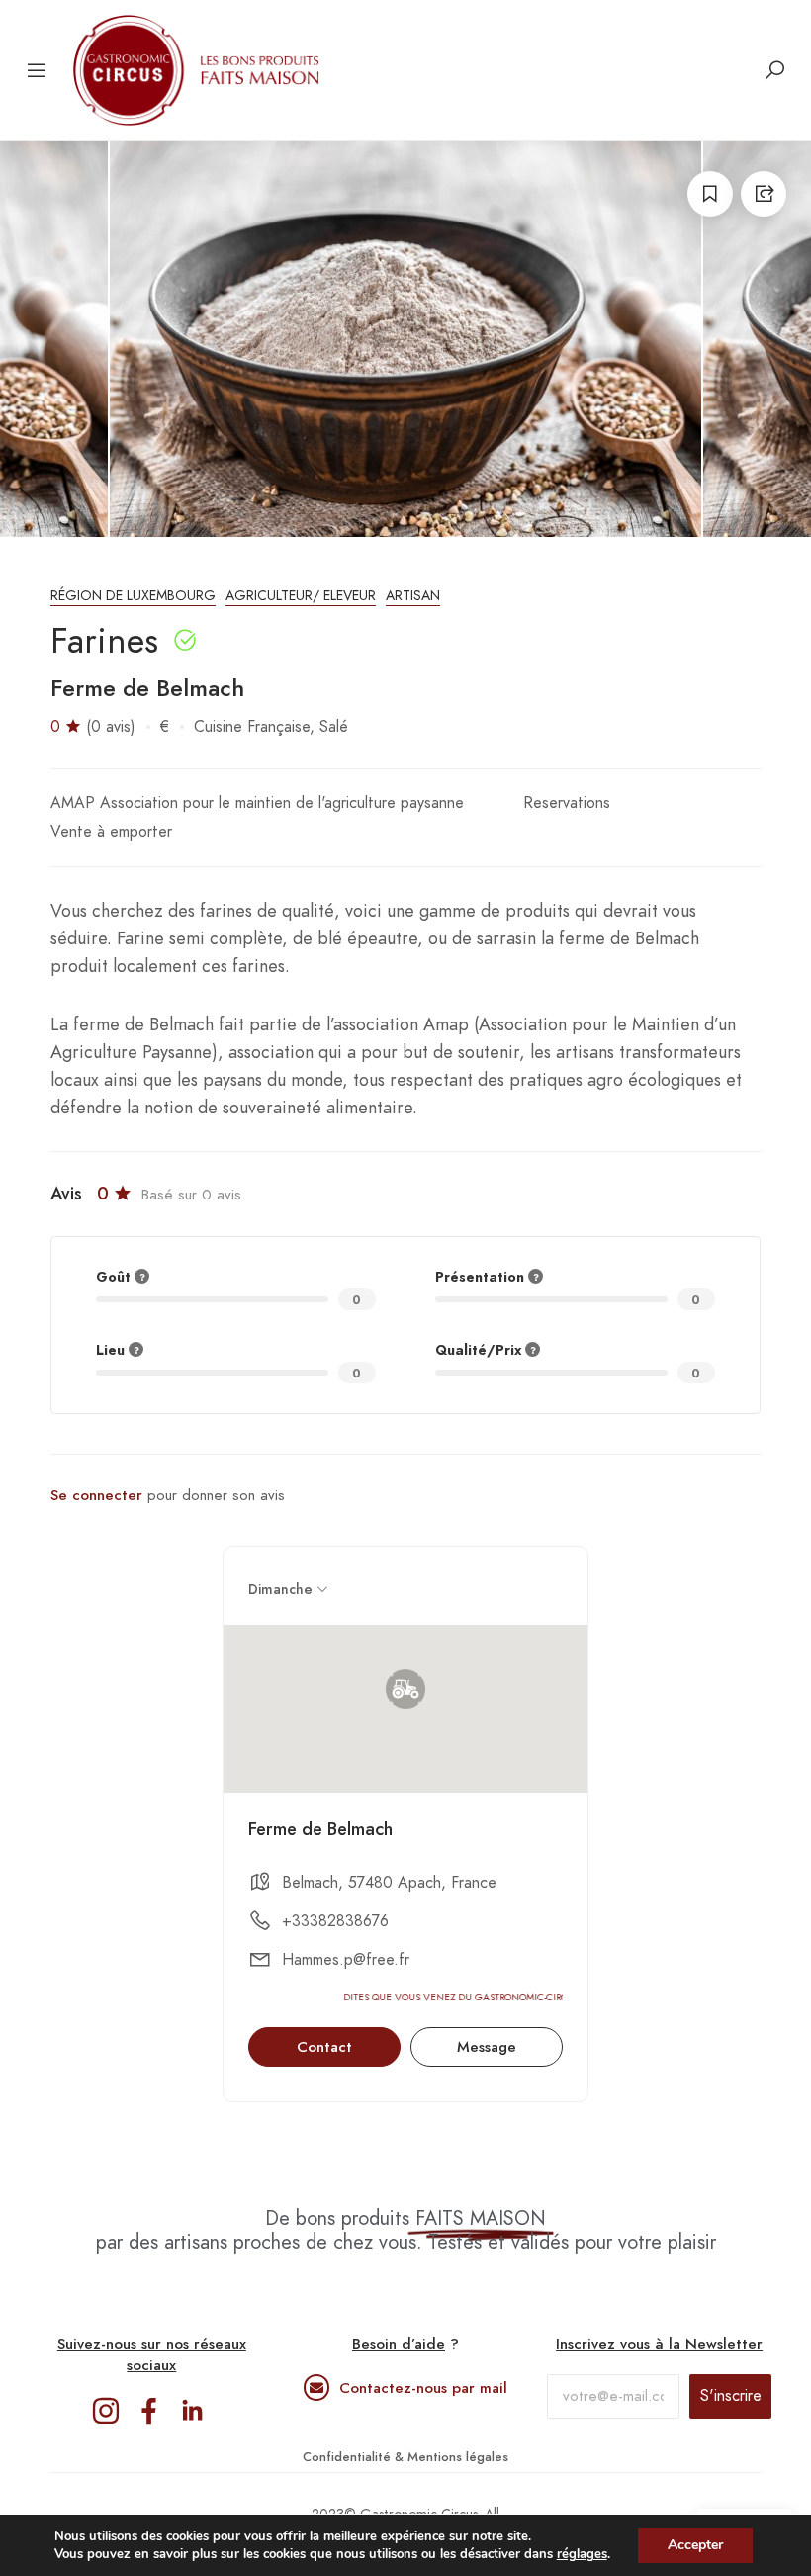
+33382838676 (335, 1921)
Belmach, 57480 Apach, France (389, 1883)
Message (487, 2047)
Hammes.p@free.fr (346, 1960)
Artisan (413, 596)
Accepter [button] (695, 2545)
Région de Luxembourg (133, 596)
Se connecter (96, 1495)
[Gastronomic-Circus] (197, 70)
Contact (324, 2047)
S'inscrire (731, 2396)
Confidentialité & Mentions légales (405, 2457)
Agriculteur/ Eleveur (301, 596)
